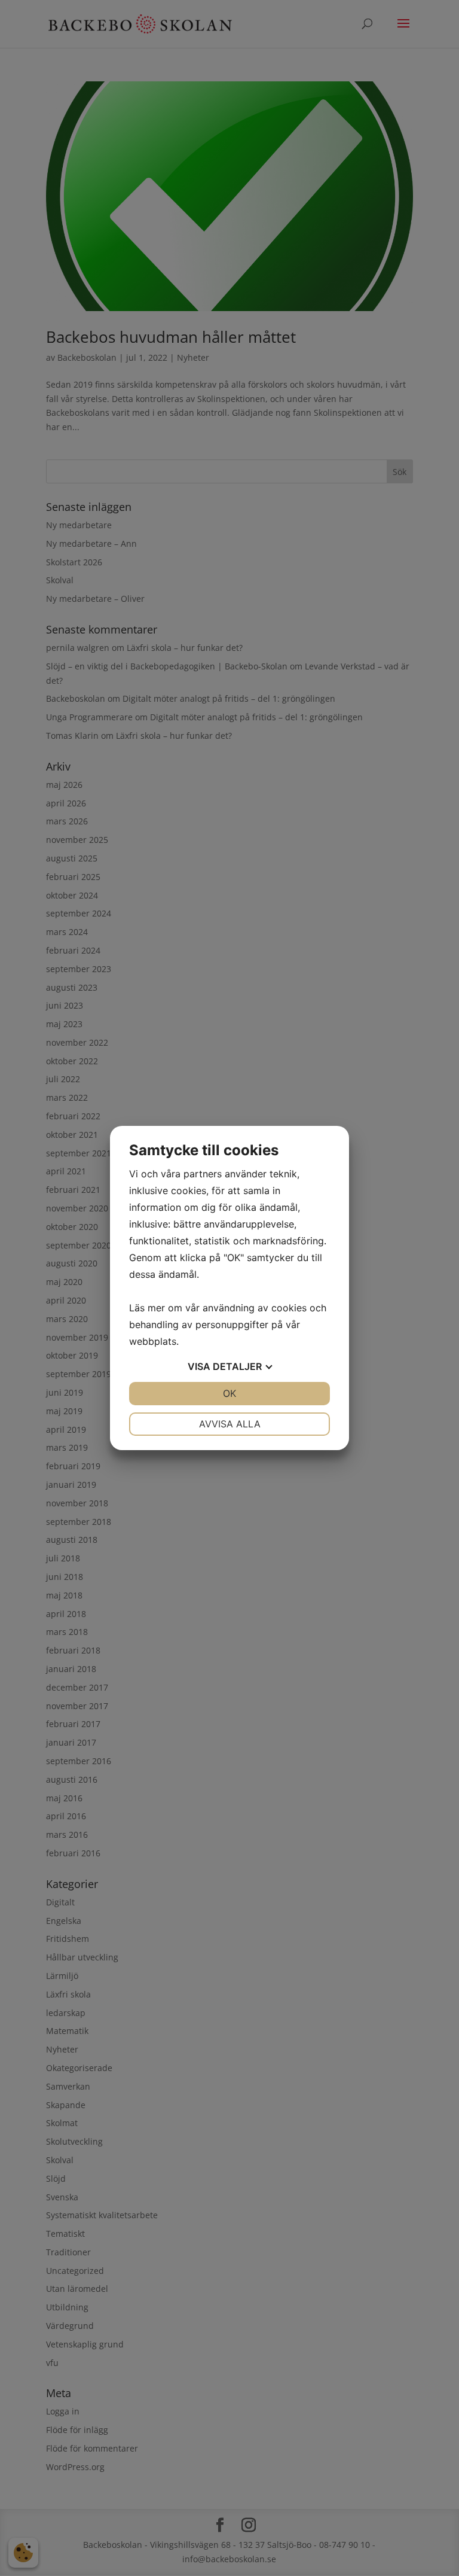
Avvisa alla (230, 1424)
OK (229, 1393)
